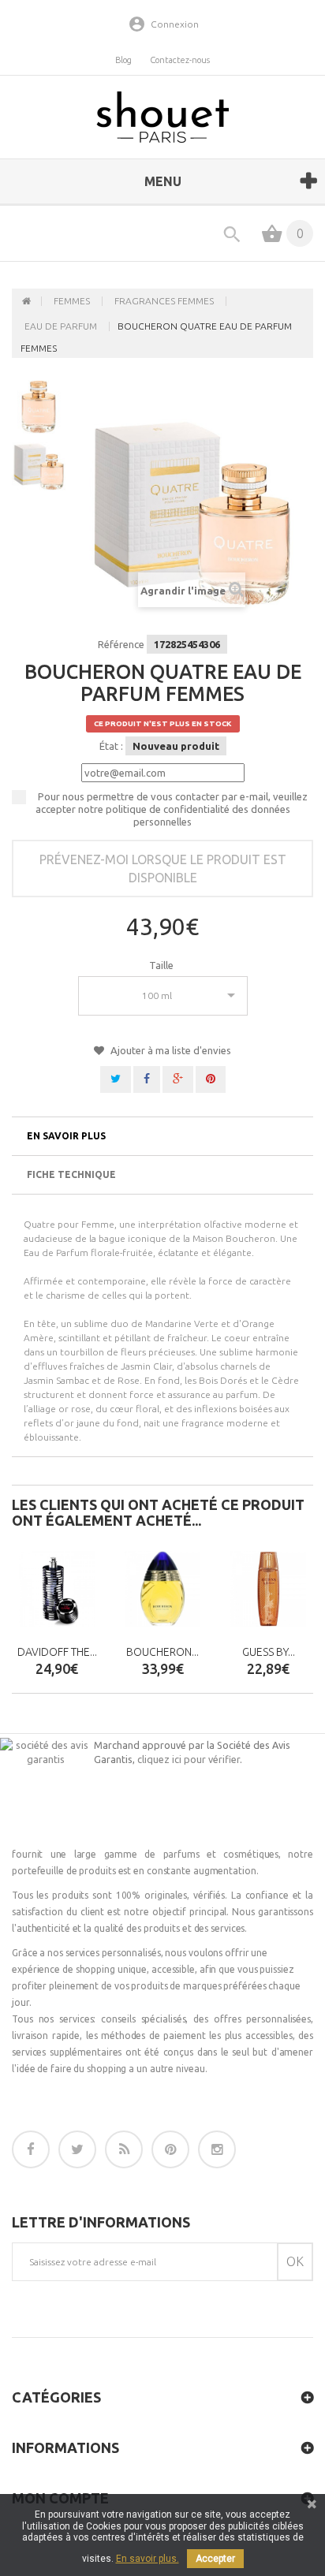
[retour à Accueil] (27, 301)
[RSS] (124, 2149)
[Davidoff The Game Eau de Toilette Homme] (57, 1589)
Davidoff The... (57, 1652)
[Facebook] (31, 2149)
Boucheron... (162, 1652)
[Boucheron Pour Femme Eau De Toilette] (162, 1589)
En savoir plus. (148, 2559)
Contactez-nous (180, 60)
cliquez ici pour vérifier (189, 1759)
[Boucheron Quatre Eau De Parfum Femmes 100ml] (39, 464)
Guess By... (269, 1652)
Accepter (215, 2559)
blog (123, 60)
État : (111, 746)
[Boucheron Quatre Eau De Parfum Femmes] (39, 407)
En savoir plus (66, 1136)
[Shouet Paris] (162, 117)
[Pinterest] (170, 2149)
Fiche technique (71, 1174)
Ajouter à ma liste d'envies (170, 1050)
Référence (121, 644)
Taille (162, 965)
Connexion (175, 24)
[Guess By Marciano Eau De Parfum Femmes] (268, 1589)
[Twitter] (77, 2149)
